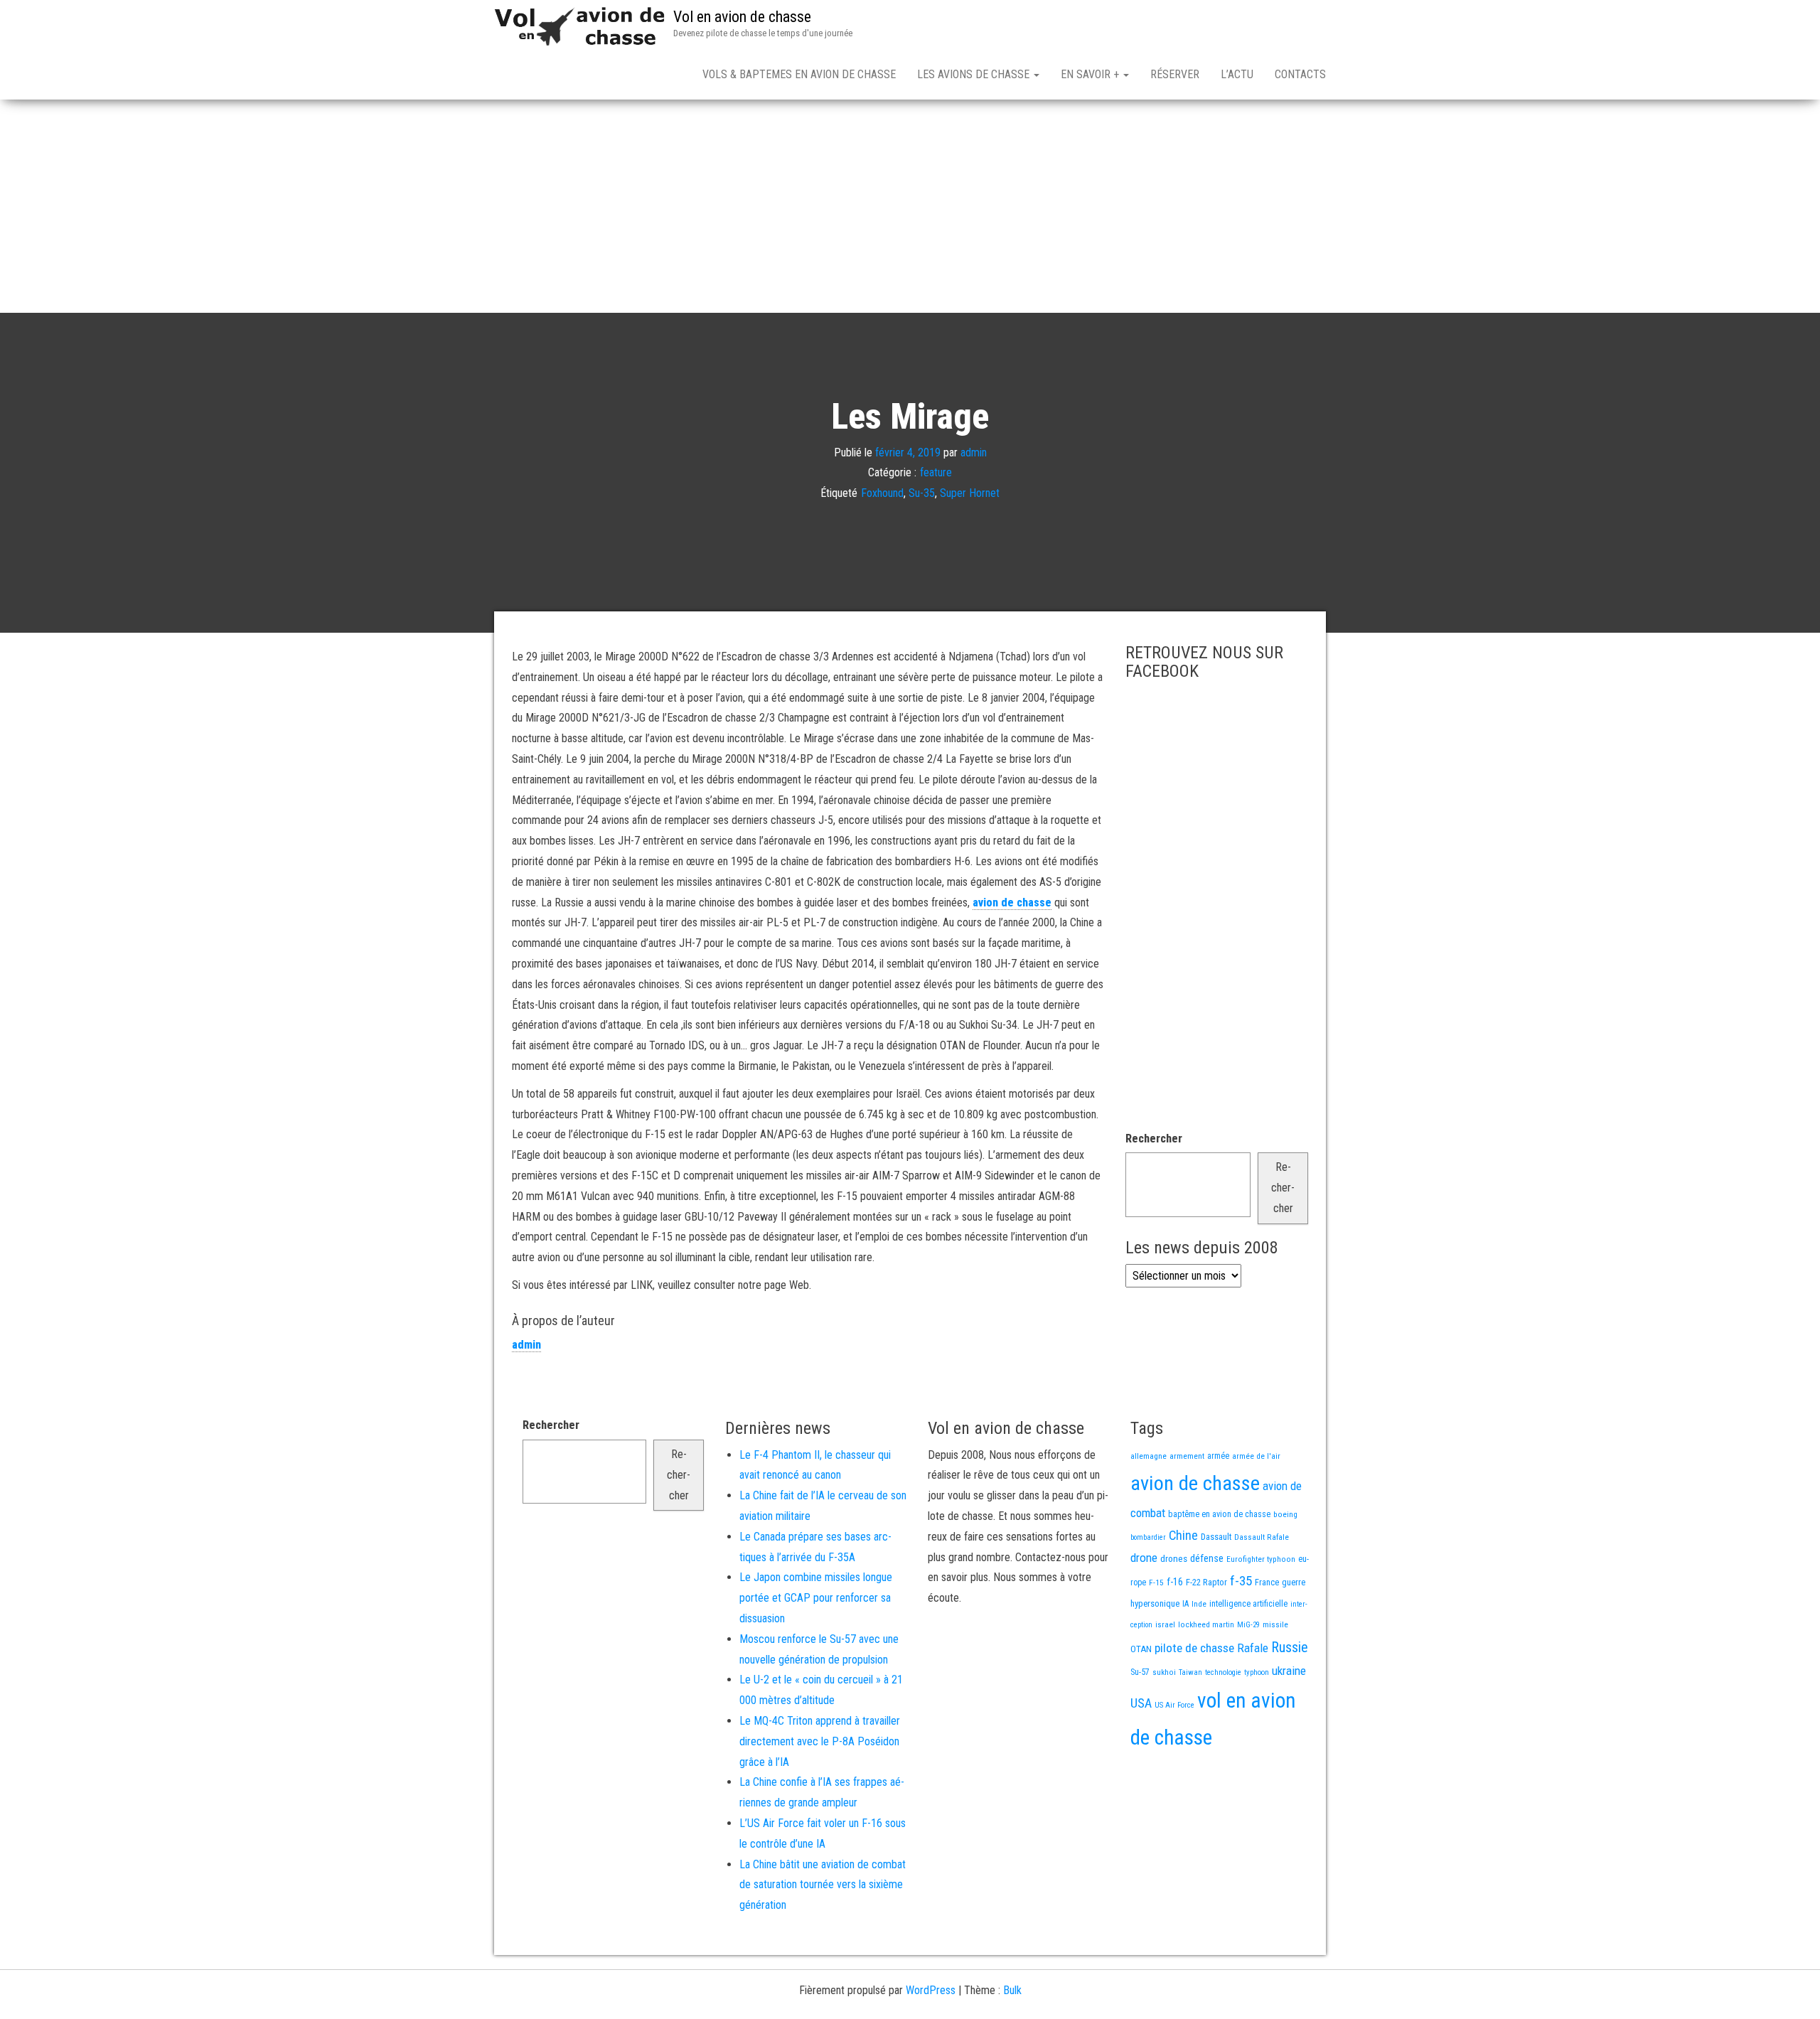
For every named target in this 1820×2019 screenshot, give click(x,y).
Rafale (1253, 1648)
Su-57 (1140, 1672)
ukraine (1289, 1671)
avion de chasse (1012, 903)
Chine (1183, 1535)
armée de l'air (1256, 1456)
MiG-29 (1248, 1625)
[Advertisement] (910, 206)
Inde (1199, 1604)
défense (1207, 1559)
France (1267, 1582)
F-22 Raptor (1206, 1582)
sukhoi (1164, 1672)
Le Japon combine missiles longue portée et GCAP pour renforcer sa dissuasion (816, 1598)
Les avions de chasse (975, 74)
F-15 (1156, 1582)
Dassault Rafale (1262, 1537)
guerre (1294, 1582)
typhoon (1257, 1672)
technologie (1223, 1672)
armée (1218, 1456)
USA (1141, 1703)
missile (1275, 1624)
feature (936, 472)
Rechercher (1154, 1139)
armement (1187, 1456)
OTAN (1141, 1649)
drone (1144, 1558)
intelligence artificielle (1248, 1604)
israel (1165, 1624)
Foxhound (882, 493)
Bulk (1012, 1990)
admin (974, 452)
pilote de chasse (1194, 1648)
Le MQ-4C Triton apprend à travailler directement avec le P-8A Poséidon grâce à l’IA (820, 1741)
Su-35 (922, 493)
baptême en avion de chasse (1219, 1514)
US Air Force (1174, 1705)
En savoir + (1091, 74)
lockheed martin (1206, 1624)
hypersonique (1155, 1603)
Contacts (1300, 74)
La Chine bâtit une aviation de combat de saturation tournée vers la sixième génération (823, 1885)
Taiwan (1190, 1672)
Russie (1290, 1647)
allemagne (1149, 1456)
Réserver (1175, 74)
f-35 (1241, 1581)
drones (1174, 1559)
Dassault (1216, 1537)
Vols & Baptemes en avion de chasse (799, 74)
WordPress (931, 1990)
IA (1185, 1604)
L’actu (1237, 74)
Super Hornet (970, 493)
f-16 (1175, 1582)
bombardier (1148, 1537)
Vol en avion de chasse (742, 17)
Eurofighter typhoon (1261, 1559)
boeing (1285, 1514)
